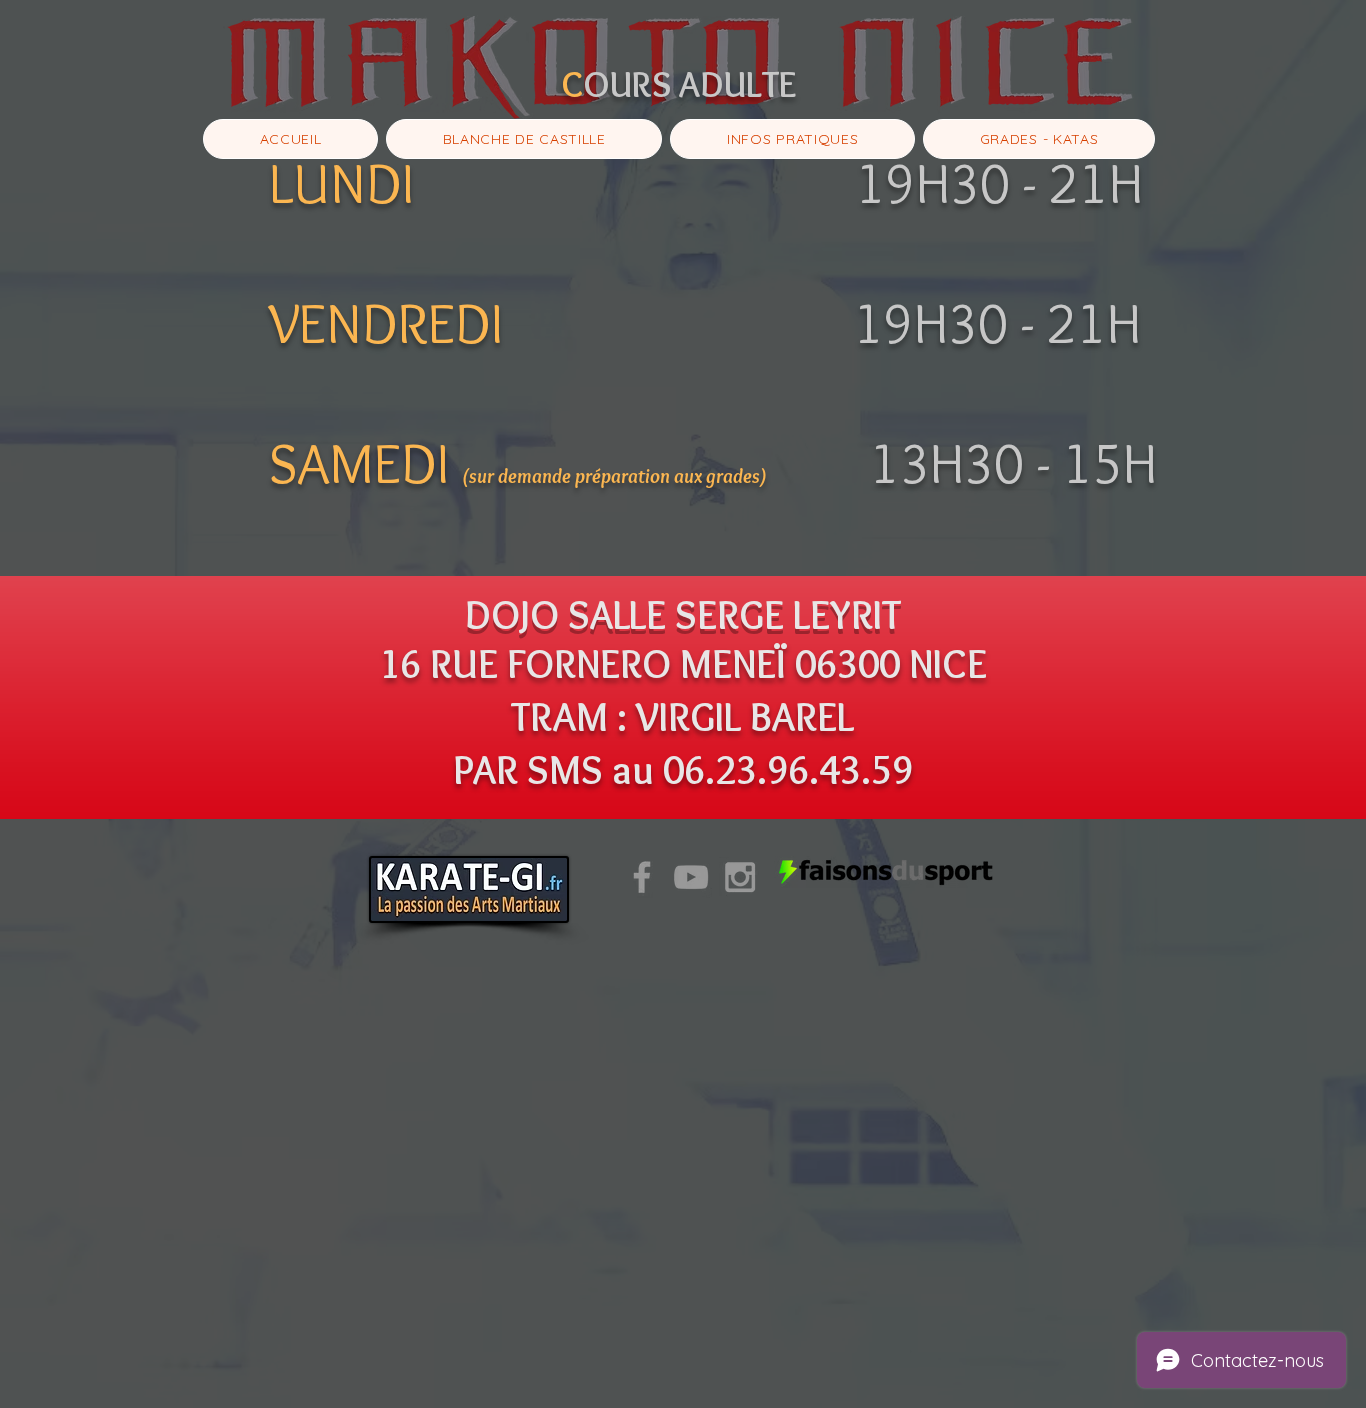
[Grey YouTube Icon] (691, 877)
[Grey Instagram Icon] (740, 877)
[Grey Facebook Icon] (642, 877)
